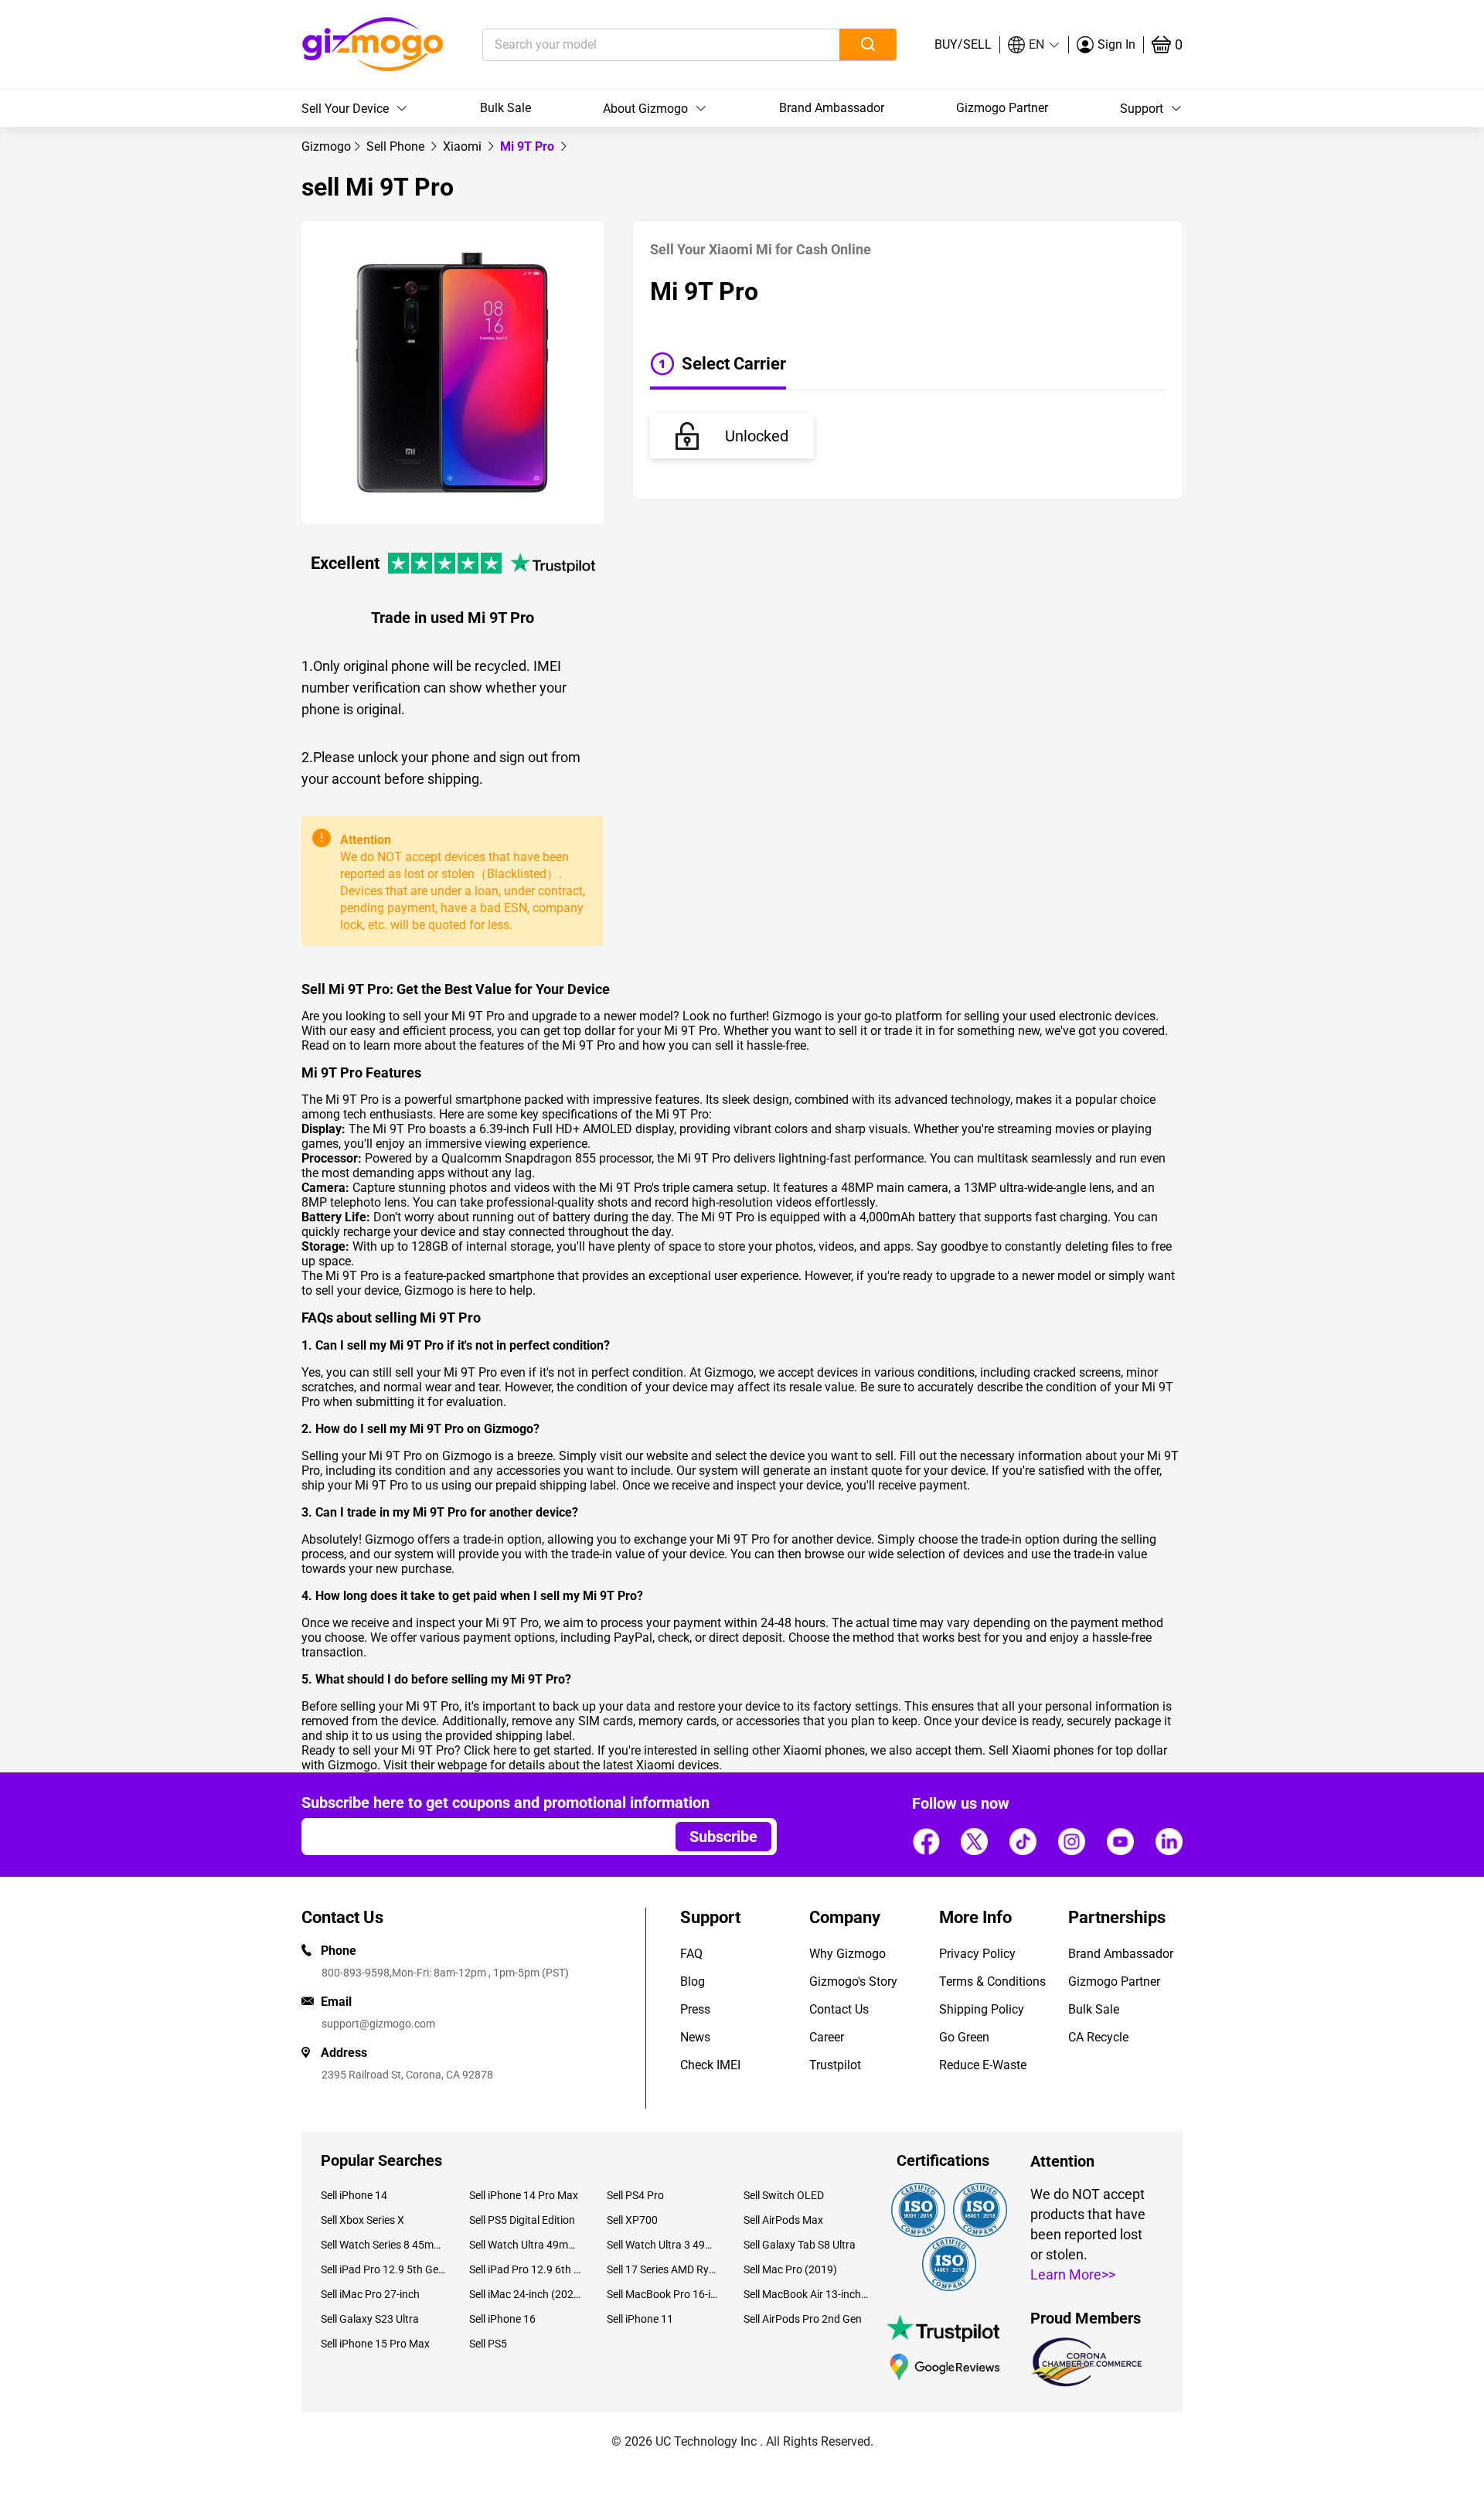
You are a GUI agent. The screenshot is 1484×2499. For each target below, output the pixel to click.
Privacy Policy (977, 1954)
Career (827, 2037)
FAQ (691, 1954)
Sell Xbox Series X (362, 2220)
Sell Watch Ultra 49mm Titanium (526, 2245)
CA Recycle (1098, 2037)
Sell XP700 (632, 2220)
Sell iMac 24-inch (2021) (526, 2294)
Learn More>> (1073, 2274)
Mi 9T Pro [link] (529, 146)
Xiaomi (464, 146)
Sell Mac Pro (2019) (790, 2269)
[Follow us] (926, 1841)
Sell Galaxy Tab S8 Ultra (800, 2245)
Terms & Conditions (992, 1981)
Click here (490, 1750)
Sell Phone (397, 146)
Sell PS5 (488, 2344)
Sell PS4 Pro (635, 2195)
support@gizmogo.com (378, 2024)
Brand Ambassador (832, 108)
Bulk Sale (505, 108)
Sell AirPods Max (783, 2220)
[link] (326, 146)
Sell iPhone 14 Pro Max (524, 2195)
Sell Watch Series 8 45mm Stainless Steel (383, 2245)
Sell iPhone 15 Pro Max (375, 2344)
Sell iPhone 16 (502, 2319)
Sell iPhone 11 (640, 2319)
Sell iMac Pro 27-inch (370, 2294)
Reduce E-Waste (983, 2065)
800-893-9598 (356, 1973)
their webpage (449, 1765)
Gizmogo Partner (1002, 108)
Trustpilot (835, 2065)
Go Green (964, 2037)
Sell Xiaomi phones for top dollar (1078, 1750)
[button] (1034, 45)
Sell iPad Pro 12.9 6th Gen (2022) (526, 2269)
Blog (693, 1981)
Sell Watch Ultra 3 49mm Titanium (664, 2245)
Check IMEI (710, 2065)
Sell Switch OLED (784, 2195)
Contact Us (839, 2009)
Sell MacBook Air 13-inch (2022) (806, 2294)
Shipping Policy (982, 2009)
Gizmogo (326, 146)
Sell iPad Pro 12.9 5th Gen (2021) (383, 2269)
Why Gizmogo (848, 1954)
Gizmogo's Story (853, 1981)
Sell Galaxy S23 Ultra (370, 2319)
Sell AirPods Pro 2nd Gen (803, 2319)
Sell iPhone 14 (354, 2195)
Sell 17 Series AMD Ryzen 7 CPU (664, 2269)
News (695, 2037)
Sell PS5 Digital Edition (522, 2220)
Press (695, 2009)
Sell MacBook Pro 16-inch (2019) (664, 2294)
